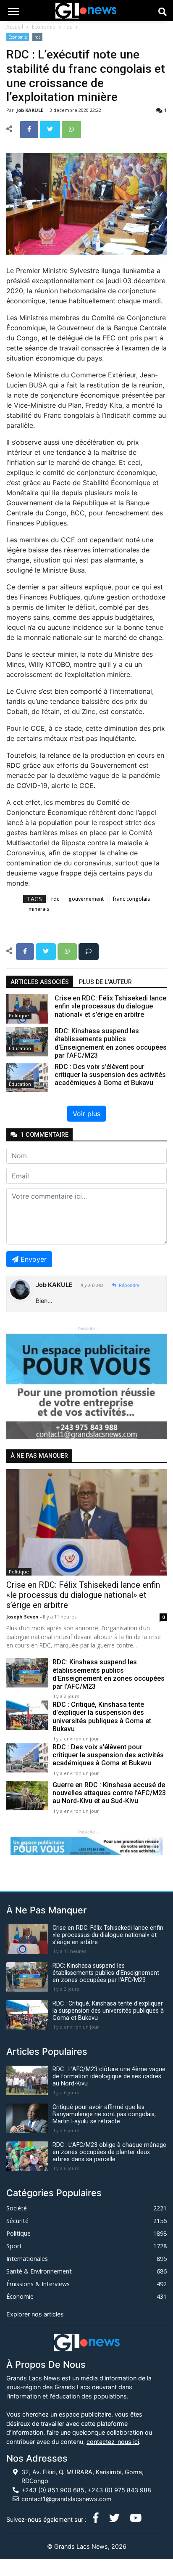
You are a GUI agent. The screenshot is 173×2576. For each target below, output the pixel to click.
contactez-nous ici (113, 2442)
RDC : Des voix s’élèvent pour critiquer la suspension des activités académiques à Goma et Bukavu (108, 1755)
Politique (19, 1015)
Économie (44, 27)
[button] (18, 1386)
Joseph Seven (23, 1617)
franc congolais (132, 899)
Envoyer (34, 1259)
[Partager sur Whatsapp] (71, 129)
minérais (39, 909)
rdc (68, 27)
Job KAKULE (30, 110)
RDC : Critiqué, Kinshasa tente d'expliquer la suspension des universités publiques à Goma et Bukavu (102, 1717)
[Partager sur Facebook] (30, 129)
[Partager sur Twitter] (51, 129)
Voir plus (86, 1114)
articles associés (40, 982)
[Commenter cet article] (89, 951)
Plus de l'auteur (105, 982)
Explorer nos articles (35, 2314)
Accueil (15, 27)
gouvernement (86, 899)
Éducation (20, 1048)
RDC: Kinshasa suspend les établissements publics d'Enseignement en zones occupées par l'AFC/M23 (109, 1674)
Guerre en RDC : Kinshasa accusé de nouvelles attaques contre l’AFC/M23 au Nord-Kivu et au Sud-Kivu (109, 1793)
